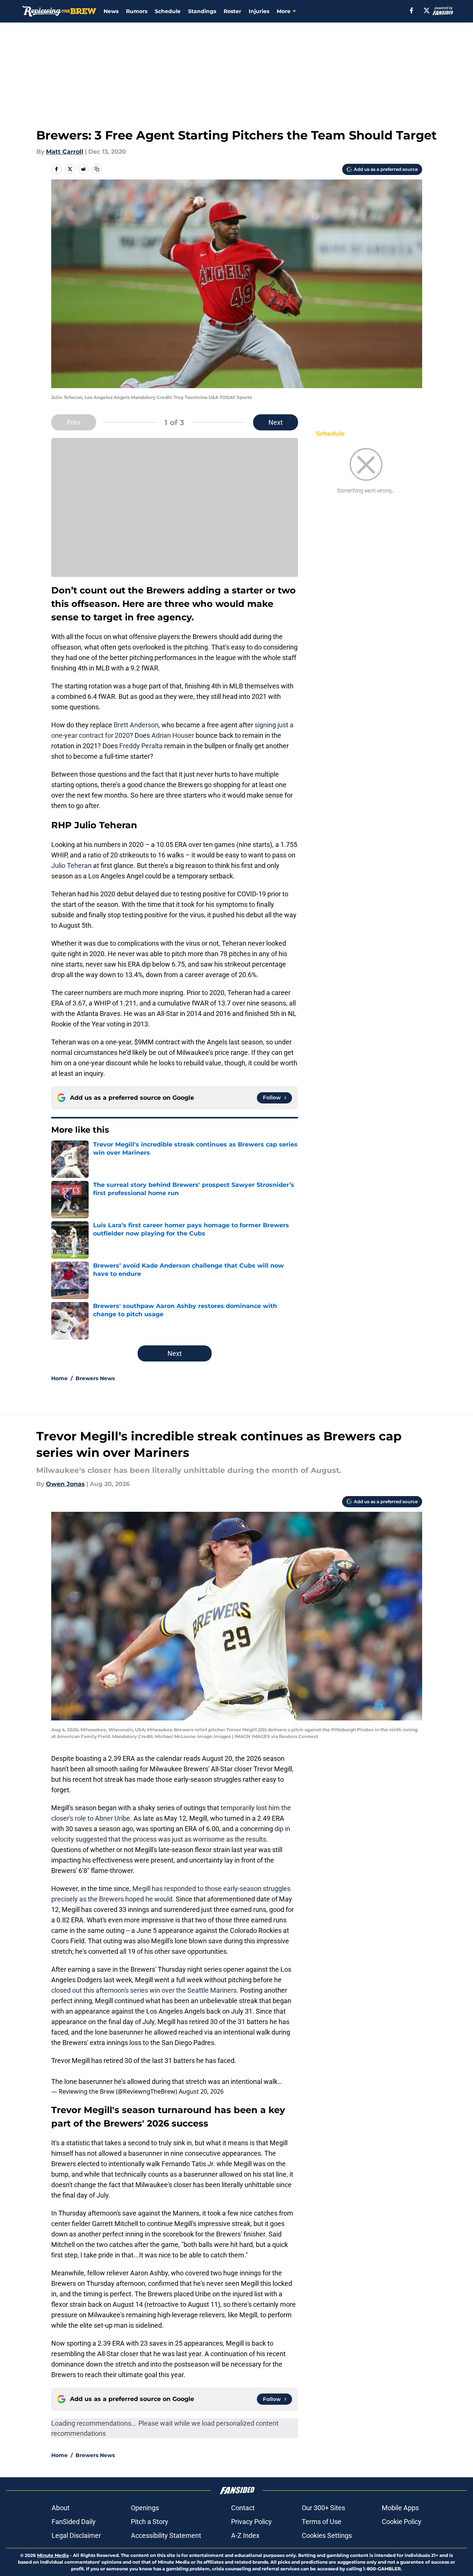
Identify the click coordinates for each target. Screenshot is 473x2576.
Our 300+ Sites (323, 2508)
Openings (145, 2508)
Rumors (137, 11)
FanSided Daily (74, 2522)
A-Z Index (245, 2535)
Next (276, 422)
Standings (202, 11)
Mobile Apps (400, 2508)
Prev (74, 422)
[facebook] (411, 10)
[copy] (97, 169)
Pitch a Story (150, 2522)
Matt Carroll (65, 152)
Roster (232, 11)
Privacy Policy (251, 2522)
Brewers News (95, 1378)
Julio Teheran (71, 865)
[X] (427, 10)
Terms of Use (322, 2522)
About (61, 2508)
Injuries (259, 11)
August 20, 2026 (201, 2091)
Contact (243, 2508)
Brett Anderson (136, 725)
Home (59, 1378)
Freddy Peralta (141, 746)
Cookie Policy (402, 2522)
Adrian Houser (173, 735)
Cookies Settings (327, 2535)
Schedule (168, 11)
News (111, 11)
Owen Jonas (65, 1484)
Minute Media (53, 2555)
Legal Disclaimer (76, 2535)
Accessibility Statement (166, 2535)
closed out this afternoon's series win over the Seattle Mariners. (146, 1990)
